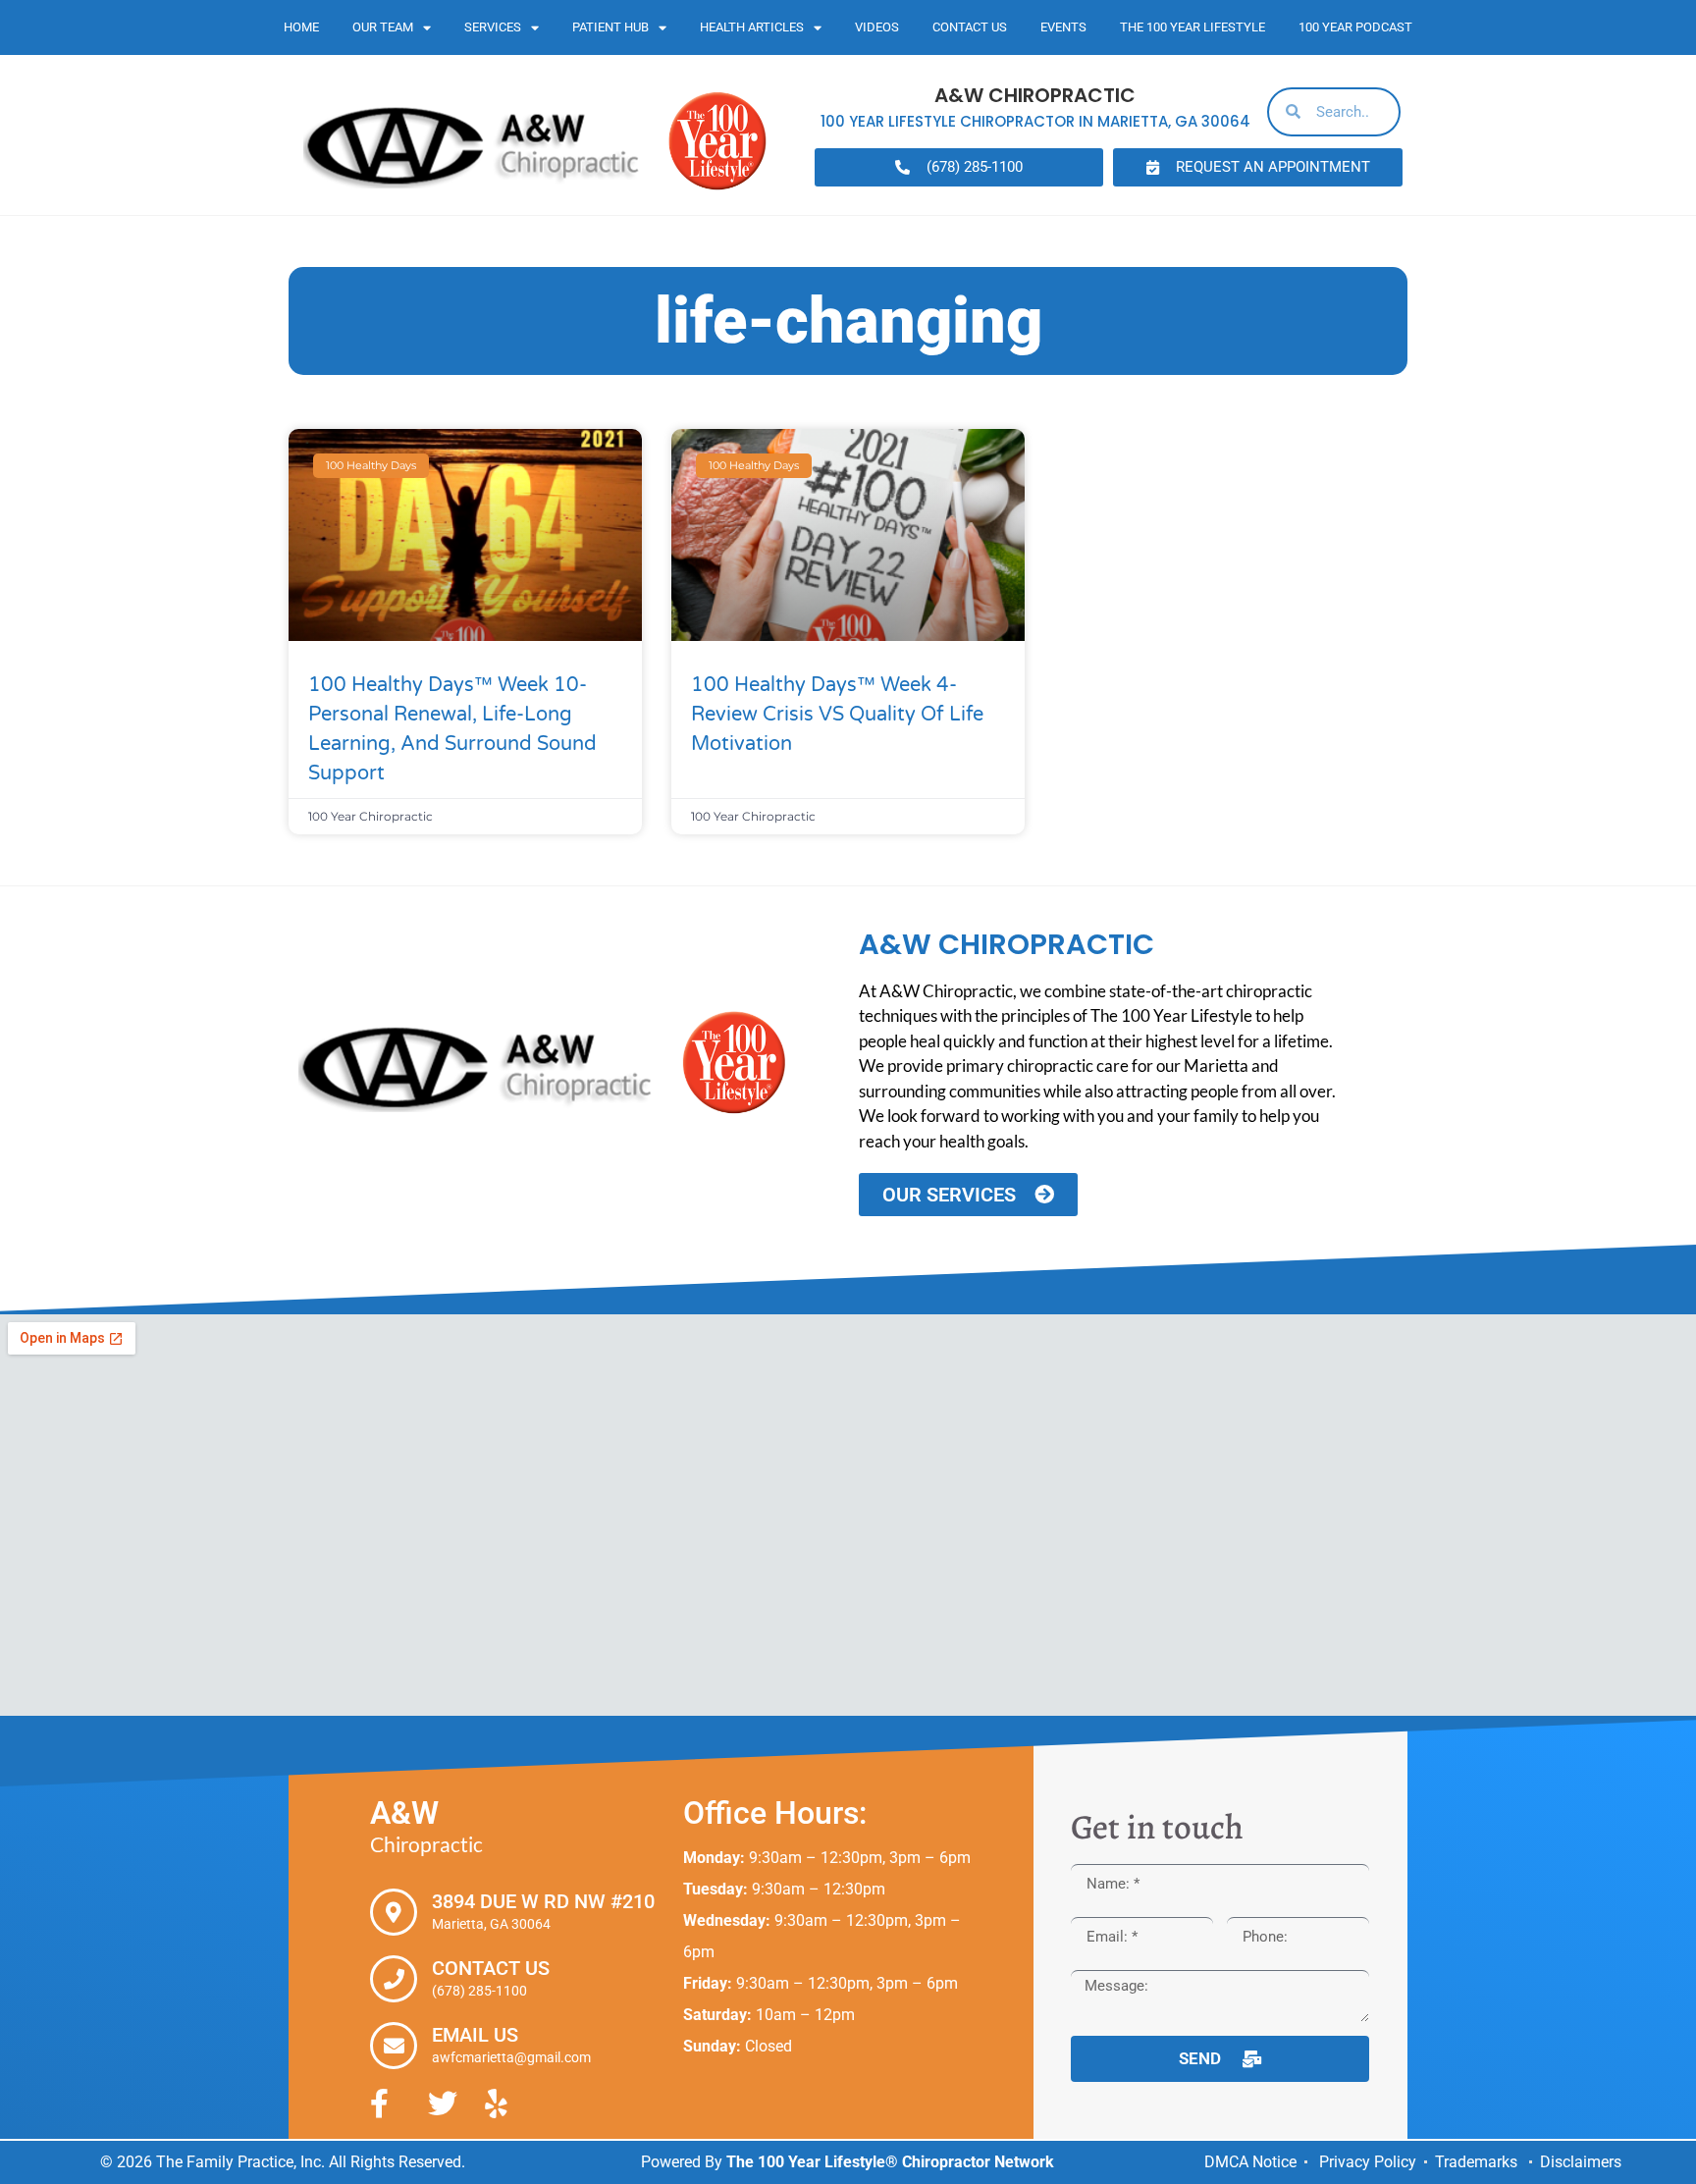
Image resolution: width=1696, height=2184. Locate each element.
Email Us (475, 2035)
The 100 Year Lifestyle (1192, 27)
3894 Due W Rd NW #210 (543, 1901)
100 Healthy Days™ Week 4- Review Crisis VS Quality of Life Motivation (837, 715)
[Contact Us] (394, 1979)
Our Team (383, 27)
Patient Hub (610, 27)
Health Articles (752, 27)
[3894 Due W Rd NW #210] (394, 1912)
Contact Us (970, 27)
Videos (877, 27)
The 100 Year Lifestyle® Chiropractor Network (890, 2162)
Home (301, 27)
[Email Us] (394, 2046)
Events (1063, 27)
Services (493, 27)
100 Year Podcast (1355, 27)
